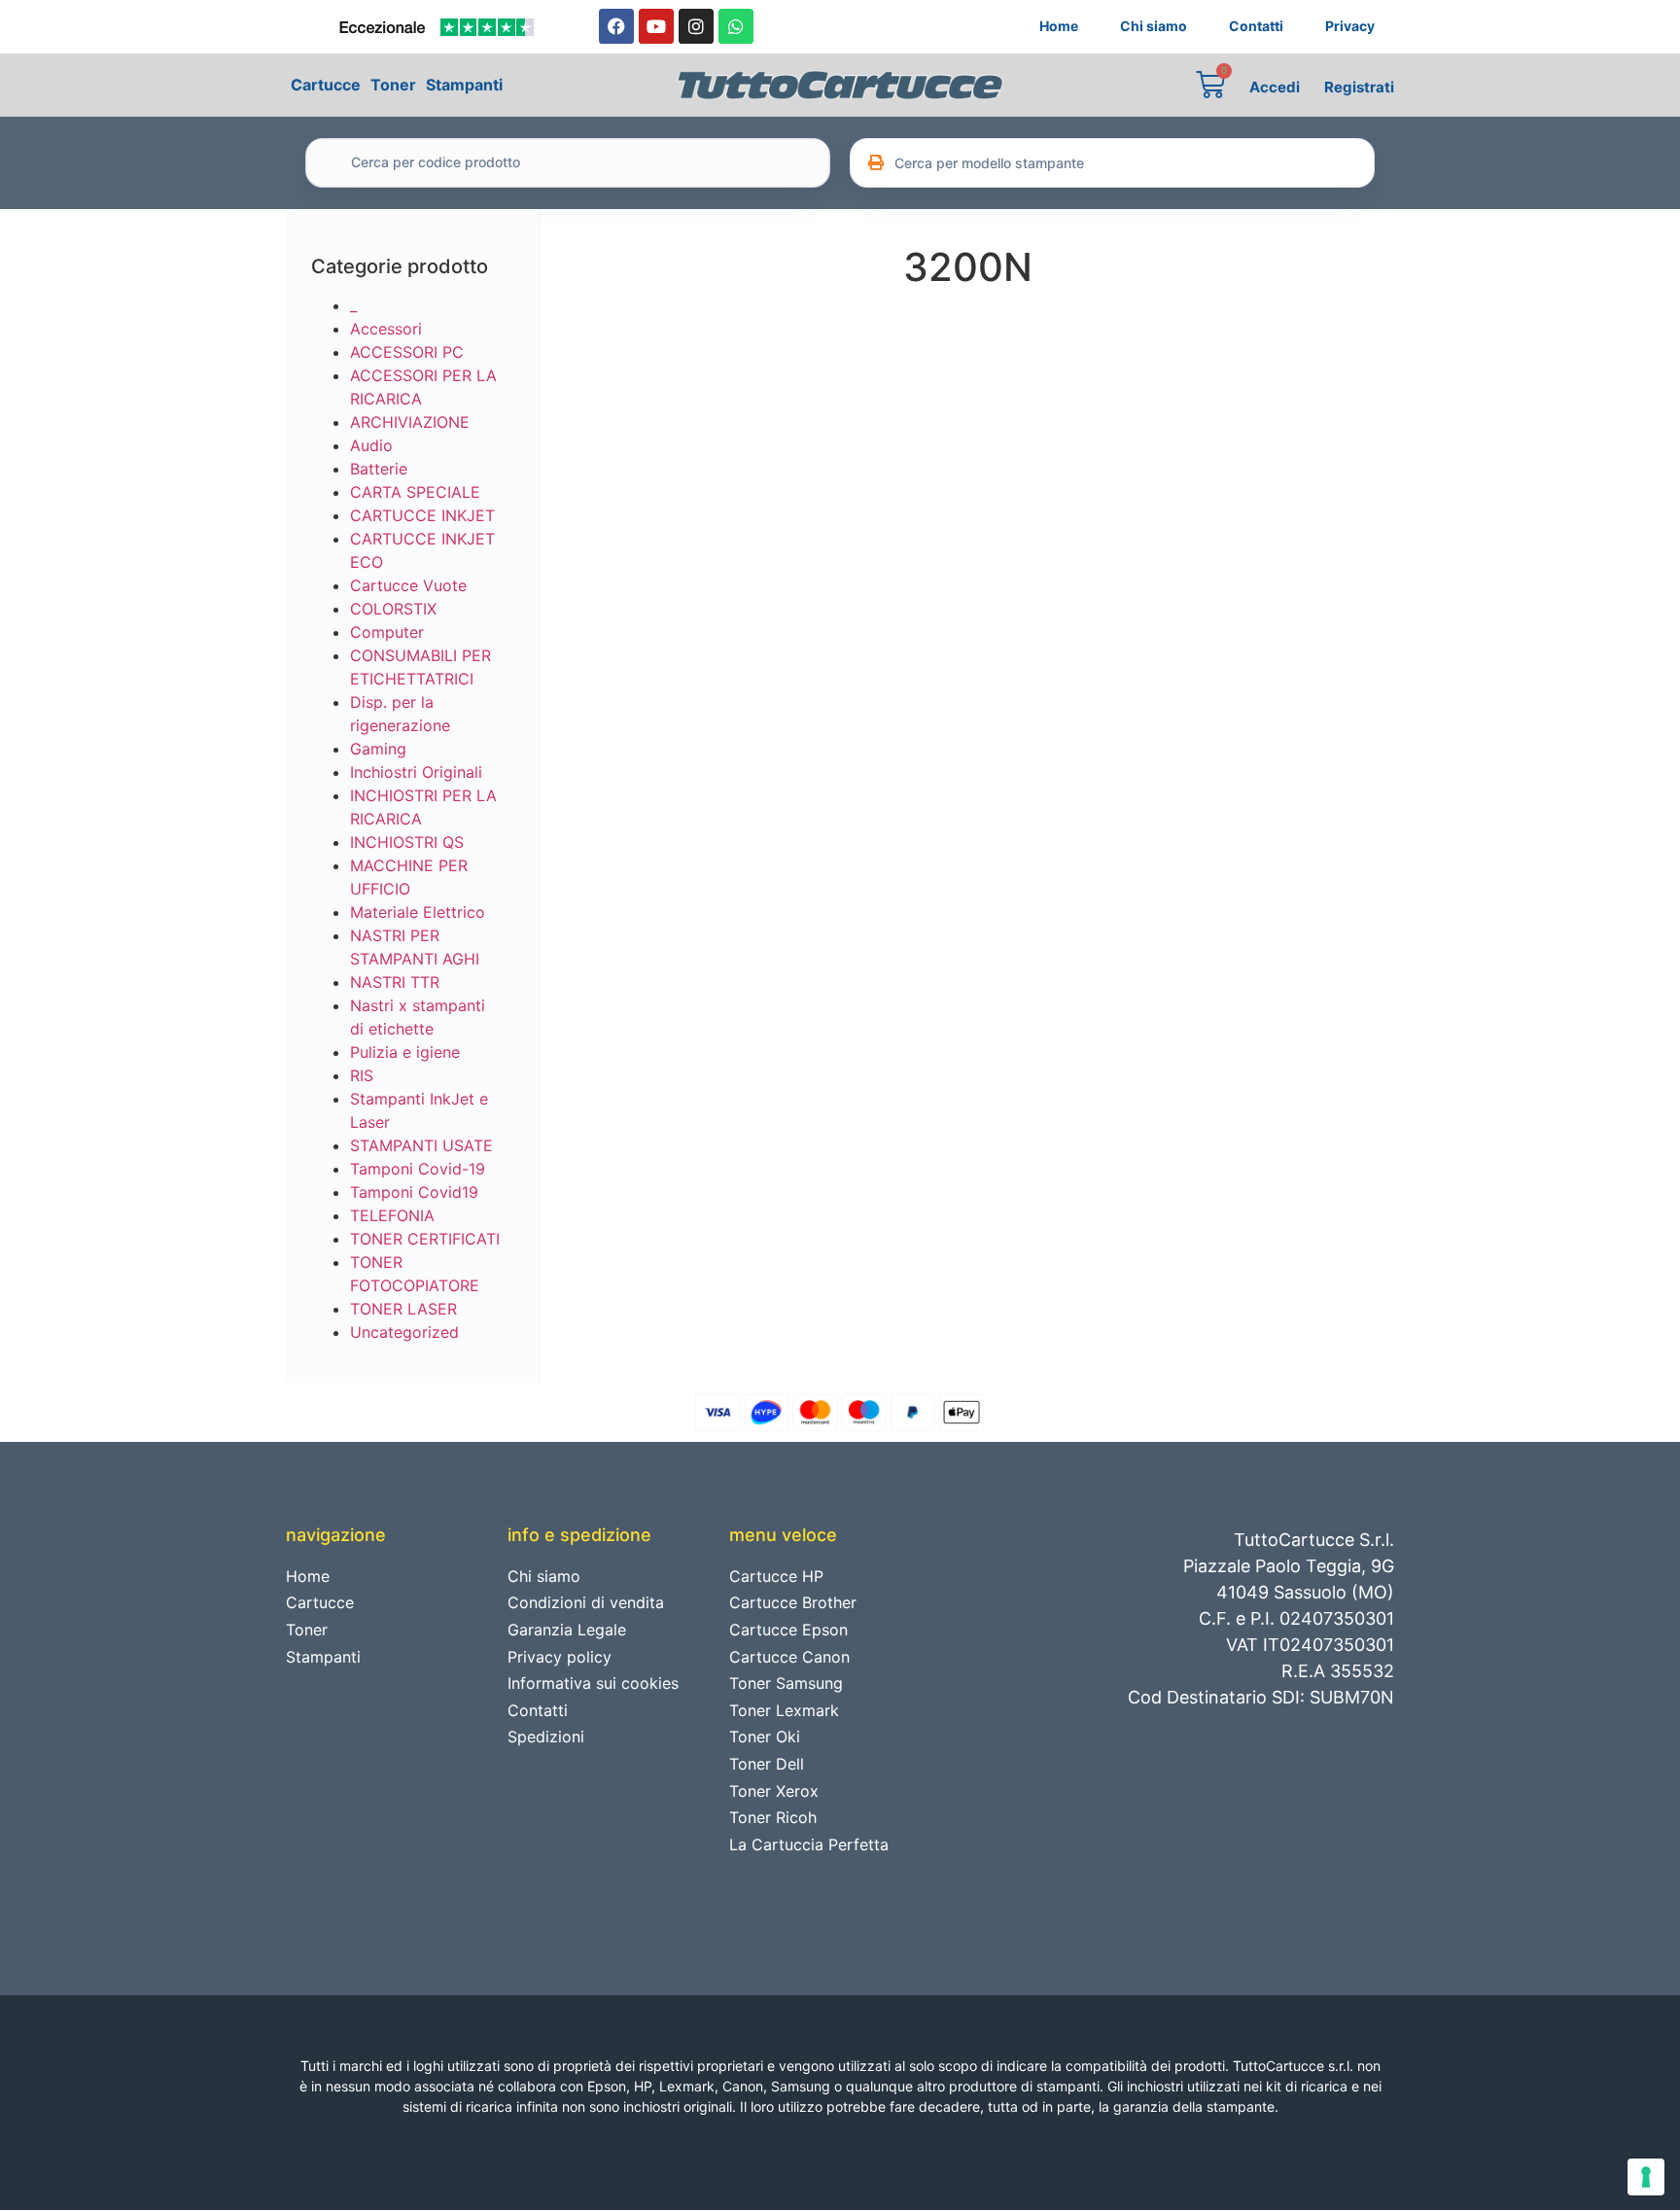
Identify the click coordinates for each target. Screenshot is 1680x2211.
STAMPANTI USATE (421, 1145)
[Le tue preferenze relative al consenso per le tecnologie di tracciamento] (1646, 2177)
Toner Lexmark (784, 1710)
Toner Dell (767, 1764)
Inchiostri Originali (416, 772)
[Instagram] (696, 26)
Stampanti (464, 85)
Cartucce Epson (788, 1630)
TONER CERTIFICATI (425, 1239)
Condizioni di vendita (586, 1602)
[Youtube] (656, 26)
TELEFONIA (392, 1215)
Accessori (386, 329)
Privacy (1350, 26)
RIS (362, 1075)
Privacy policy (560, 1657)
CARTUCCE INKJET (422, 515)
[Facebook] (616, 26)
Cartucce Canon (789, 1657)
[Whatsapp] (736, 26)
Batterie (379, 469)
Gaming (378, 749)
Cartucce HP (776, 1576)
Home (1059, 26)
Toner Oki (765, 1737)
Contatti (1256, 26)
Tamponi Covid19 (414, 1192)
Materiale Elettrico (418, 912)
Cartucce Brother (793, 1602)
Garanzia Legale (567, 1630)
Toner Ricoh (773, 1817)
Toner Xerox (774, 1791)
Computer (387, 632)
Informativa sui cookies (593, 1683)
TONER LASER (403, 1309)
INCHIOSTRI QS (407, 842)
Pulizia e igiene (405, 1052)
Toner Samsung (786, 1683)
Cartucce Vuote (408, 585)
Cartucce (326, 85)
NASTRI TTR (395, 982)
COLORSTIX (393, 609)
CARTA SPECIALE (415, 492)
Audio (371, 445)
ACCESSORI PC (407, 352)
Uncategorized (404, 1332)
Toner (393, 85)
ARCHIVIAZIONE (410, 422)
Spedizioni (546, 1737)
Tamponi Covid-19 (418, 1169)
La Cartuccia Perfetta (809, 1844)
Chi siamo (1154, 26)
